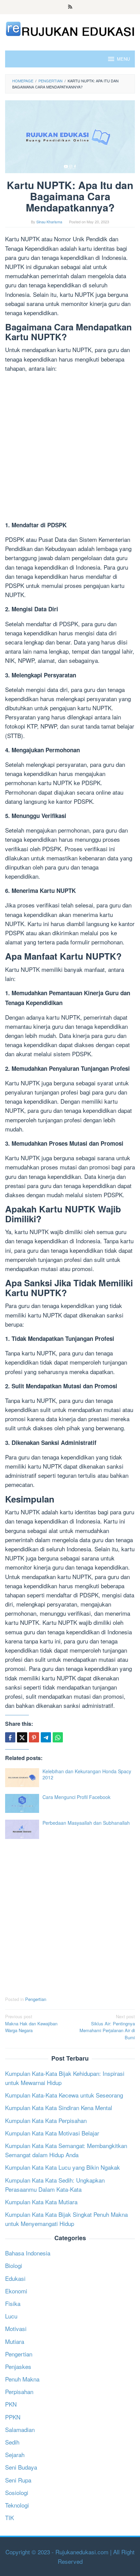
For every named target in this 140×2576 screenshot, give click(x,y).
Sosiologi (17, 2492)
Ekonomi (16, 2291)
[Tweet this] (22, 1737)
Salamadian (20, 2429)
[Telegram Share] (46, 1737)
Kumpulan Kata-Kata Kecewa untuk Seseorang (64, 2095)
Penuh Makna (22, 2379)
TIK (10, 2518)
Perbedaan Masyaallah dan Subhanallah (86, 1823)
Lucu (11, 2316)
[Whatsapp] (58, 1737)
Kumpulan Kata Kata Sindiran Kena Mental (59, 2108)
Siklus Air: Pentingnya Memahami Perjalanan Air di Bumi (107, 2027)
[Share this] (10, 1737)
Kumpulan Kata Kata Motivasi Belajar (52, 2133)
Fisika (13, 2303)
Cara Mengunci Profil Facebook (76, 1797)
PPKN (13, 2417)
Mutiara (15, 2341)
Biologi (14, 2265)
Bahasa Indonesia (28, 2253)
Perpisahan (19, 2391)
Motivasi (16, 2328)
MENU (123, 59)
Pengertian (36, 1999)
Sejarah (15, 2455)
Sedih (12, 2442)
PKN (11, 2404)
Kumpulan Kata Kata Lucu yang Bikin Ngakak (63, 2167)
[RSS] (70, 7)
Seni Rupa (18, 2480)
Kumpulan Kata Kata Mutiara (41, 2202)
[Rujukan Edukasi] (70, 28)
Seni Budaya (21, 2467)
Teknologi (17, 2505)
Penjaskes (18, 2366)
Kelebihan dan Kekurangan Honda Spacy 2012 (87, 1774)
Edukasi (15, 2278)
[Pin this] (34, 1737)
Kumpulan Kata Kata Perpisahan (46, 2120)
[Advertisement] (70, 448)
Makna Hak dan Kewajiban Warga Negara (31, 2023)
